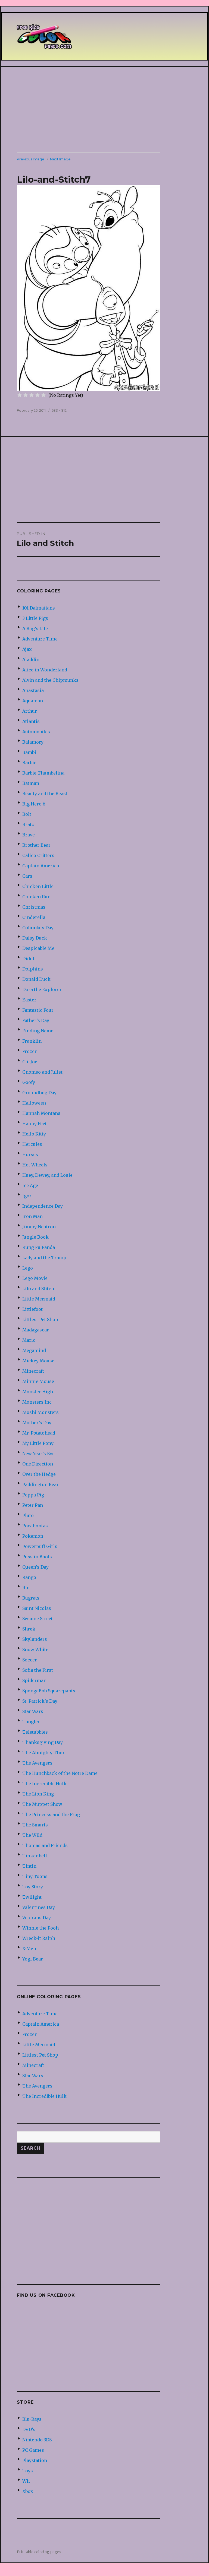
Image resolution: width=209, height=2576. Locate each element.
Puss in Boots (37, 1557)
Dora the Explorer (42, 989)
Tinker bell (35, 1856)
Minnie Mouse (38, 1381)
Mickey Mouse (38, 1361)
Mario (29, 1340)
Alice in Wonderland (45, 670)
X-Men (29, 1949)
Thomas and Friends (45, 1845)
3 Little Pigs (35, 618)
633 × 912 (59, 410)
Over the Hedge (39, 1474)
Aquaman (33, 701)
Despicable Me (38, 948)
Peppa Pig (33, 1495)
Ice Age (30, 1185)
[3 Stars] (32, 395)
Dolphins (33, 969)
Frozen (30, 1051)
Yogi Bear (33, 1959)
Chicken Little (38, 886)
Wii (26, 2481)
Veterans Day (37, 1918)
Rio (26, 1588)
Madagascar (36, 1330)
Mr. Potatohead (39, 1433)
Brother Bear (36, 845)
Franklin (32, 1041)
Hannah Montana (41, 1113)
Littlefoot (32, 1309)
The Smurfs (35, 1825)
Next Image (60, 159)
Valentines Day (39, 1907)
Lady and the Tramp (44, 1258)
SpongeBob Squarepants (49, 1691)
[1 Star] (20, 395)
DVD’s (29, 2429)
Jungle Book (35, 1237)
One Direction (38, 1464)
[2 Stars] (26, 395)
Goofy (29, 1082)
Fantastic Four (38, 1010)
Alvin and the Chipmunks (50, 680)
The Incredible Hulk (44, 1784)
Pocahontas (35, 1526)
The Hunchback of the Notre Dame (60, 1773)
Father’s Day (36, 1020)
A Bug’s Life (35, 629)
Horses (30, 1154)
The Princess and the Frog (51, 1814)
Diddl (28, 959)
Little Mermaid (39, 1299)
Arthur (30, 711)
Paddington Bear (40, 1484)
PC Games (33, 2450)
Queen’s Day (35, 1567)
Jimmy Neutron (39, 1227)
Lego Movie (35, 1278)
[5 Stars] (43, 395)
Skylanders (35, 1639)
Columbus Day (38, 928)
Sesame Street (38, 1619)
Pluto (28, 1515)
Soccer (30, 1660)
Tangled (31, 1722)
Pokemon (33, 1536)
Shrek (29, 1629)
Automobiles (36, 732)
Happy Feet (35, 1124)
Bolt (27, 814)
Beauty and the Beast (45, 794)
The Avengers (37, 1763)
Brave (29, 835)
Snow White (35, 1649)
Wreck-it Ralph (39, 1938)
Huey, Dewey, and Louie (47, 1175)
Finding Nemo (38, 1031)
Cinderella (34, 917)
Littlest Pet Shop (40, 1319)
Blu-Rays (32, 2419)
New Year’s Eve (38, 1454)
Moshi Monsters (40, 1412)
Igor (27, 1196)
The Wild (32, 1835)
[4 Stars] (38, 395)
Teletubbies (35, 1732)
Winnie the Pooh (40, 1928)
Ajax (27, 649)
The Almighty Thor (43, 1753)
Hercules (32, 1144)
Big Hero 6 (34, 804)
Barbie (29, 763)
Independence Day (43, 1206)
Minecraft (33, 1371)
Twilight (32, 1897)
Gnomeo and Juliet (42, 1072)
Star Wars (33, 1711)
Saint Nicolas (37, 1608)
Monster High (38, 1392)
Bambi (29, 752)
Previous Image (31, 159)
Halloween (34, 1103)
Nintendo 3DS (37, 2440)
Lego (28, 1268)
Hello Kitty (34, 1134)
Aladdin (31, 659)
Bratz (28, 824)
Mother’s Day (37, 1423)
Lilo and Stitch (38, 1289)
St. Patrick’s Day (40, 1701)
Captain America (41, 866)
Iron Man (32, 1216)
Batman (31, 783)
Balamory (33, 742)
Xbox (28, 2491)
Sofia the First (38, 1670)
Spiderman (34, 1680)
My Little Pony (38, 1443)
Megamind (34, 1350)
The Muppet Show (42, 1804)
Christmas (34, 907)
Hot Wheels (35, 1165)
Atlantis (31, 721)
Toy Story (33, 1887)
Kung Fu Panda (39, 1247)
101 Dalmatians (39, 608)
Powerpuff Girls (40, 1546)
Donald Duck (36, 979)
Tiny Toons (35, 1876)
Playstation (35, 2460)
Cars (27, 876)
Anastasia (33, 690)
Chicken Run (36, 897)
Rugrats (31, 1598)
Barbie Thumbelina (43, 773)
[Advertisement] (105, 110)
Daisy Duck (35, 938)
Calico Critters (38, 855)
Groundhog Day (39, 1093)
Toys (28, 2471)
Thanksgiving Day (43, 1742)
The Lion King (38, 1794)
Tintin (29, 1866)
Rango (29, 1577)
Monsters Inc (37, 1402)
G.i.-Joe (30, 1062)
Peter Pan (33, 1505)
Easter (29, 1000)
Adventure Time (40, 639)
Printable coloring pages (39, 2552)
